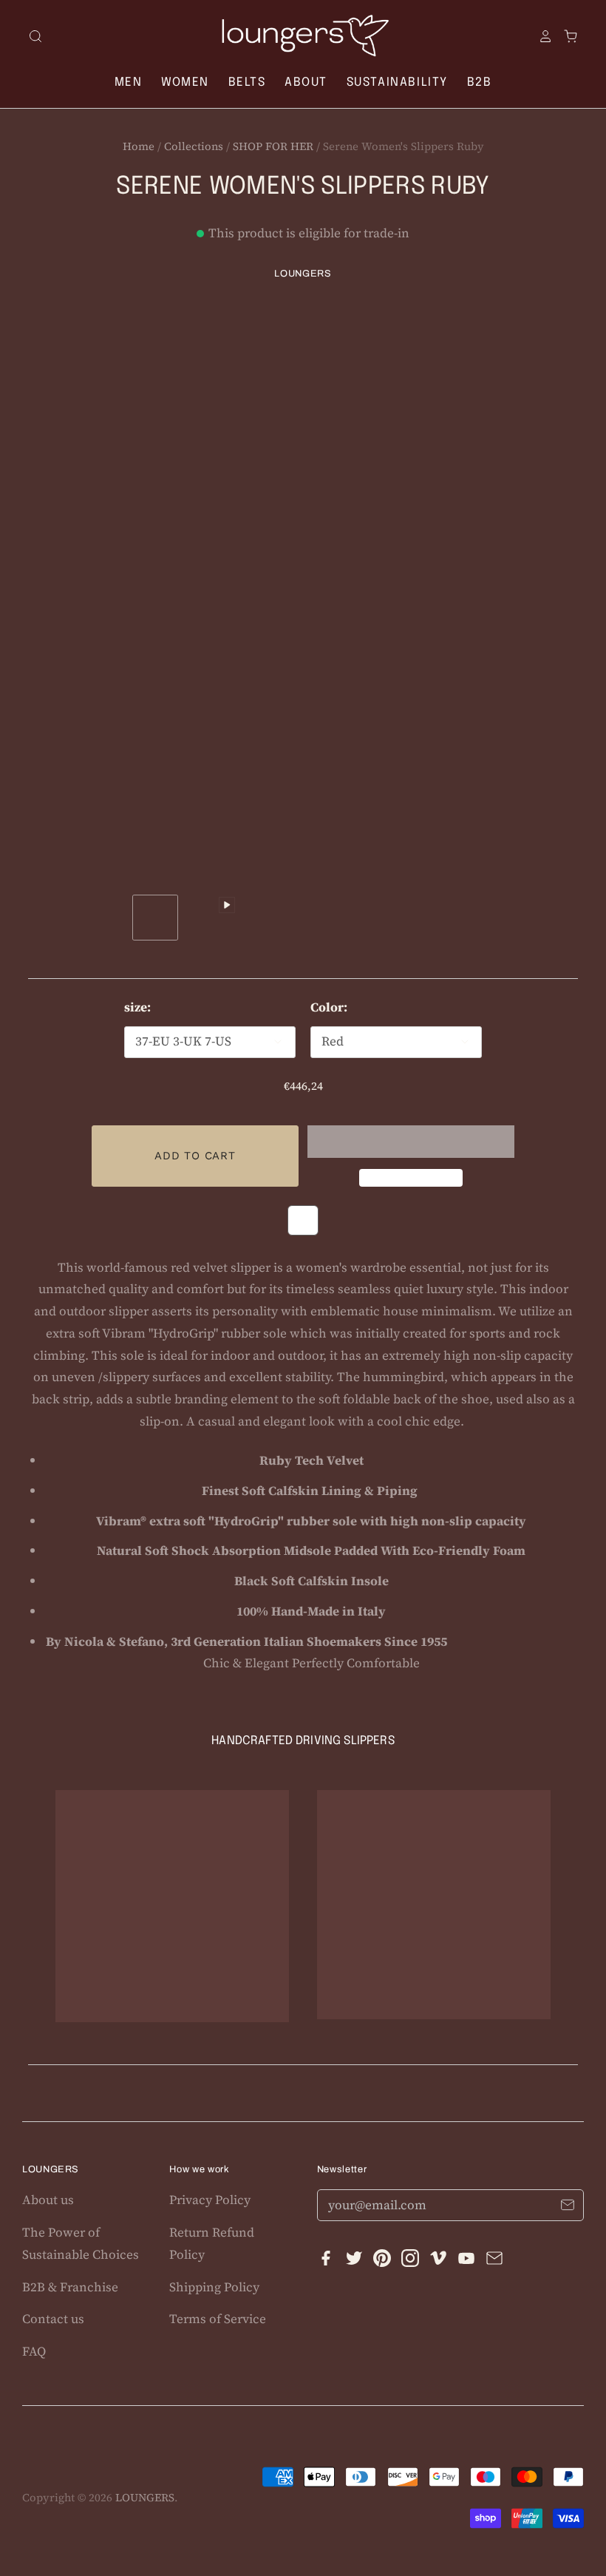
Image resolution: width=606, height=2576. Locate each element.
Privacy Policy (210, 2200)
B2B (480, 82)
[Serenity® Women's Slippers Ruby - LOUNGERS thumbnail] (155, 918)
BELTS (247, 82)
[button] (411, 1142)
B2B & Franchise (70, 2287)
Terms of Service (218, 2319)
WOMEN (185, 82)
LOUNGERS (303, 274)
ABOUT (306, 82)
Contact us (53, 2319)
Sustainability (397, 82)
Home (139, 146)
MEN (129, 82)
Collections (194, 146)
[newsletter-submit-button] (567, 2207)
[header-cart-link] (565, 36)
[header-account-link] (540, 36)
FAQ (34, 2351)
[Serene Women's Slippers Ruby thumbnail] (214, 923)
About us (48, 2200)
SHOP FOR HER (273, 146)
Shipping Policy (214, 2287)
